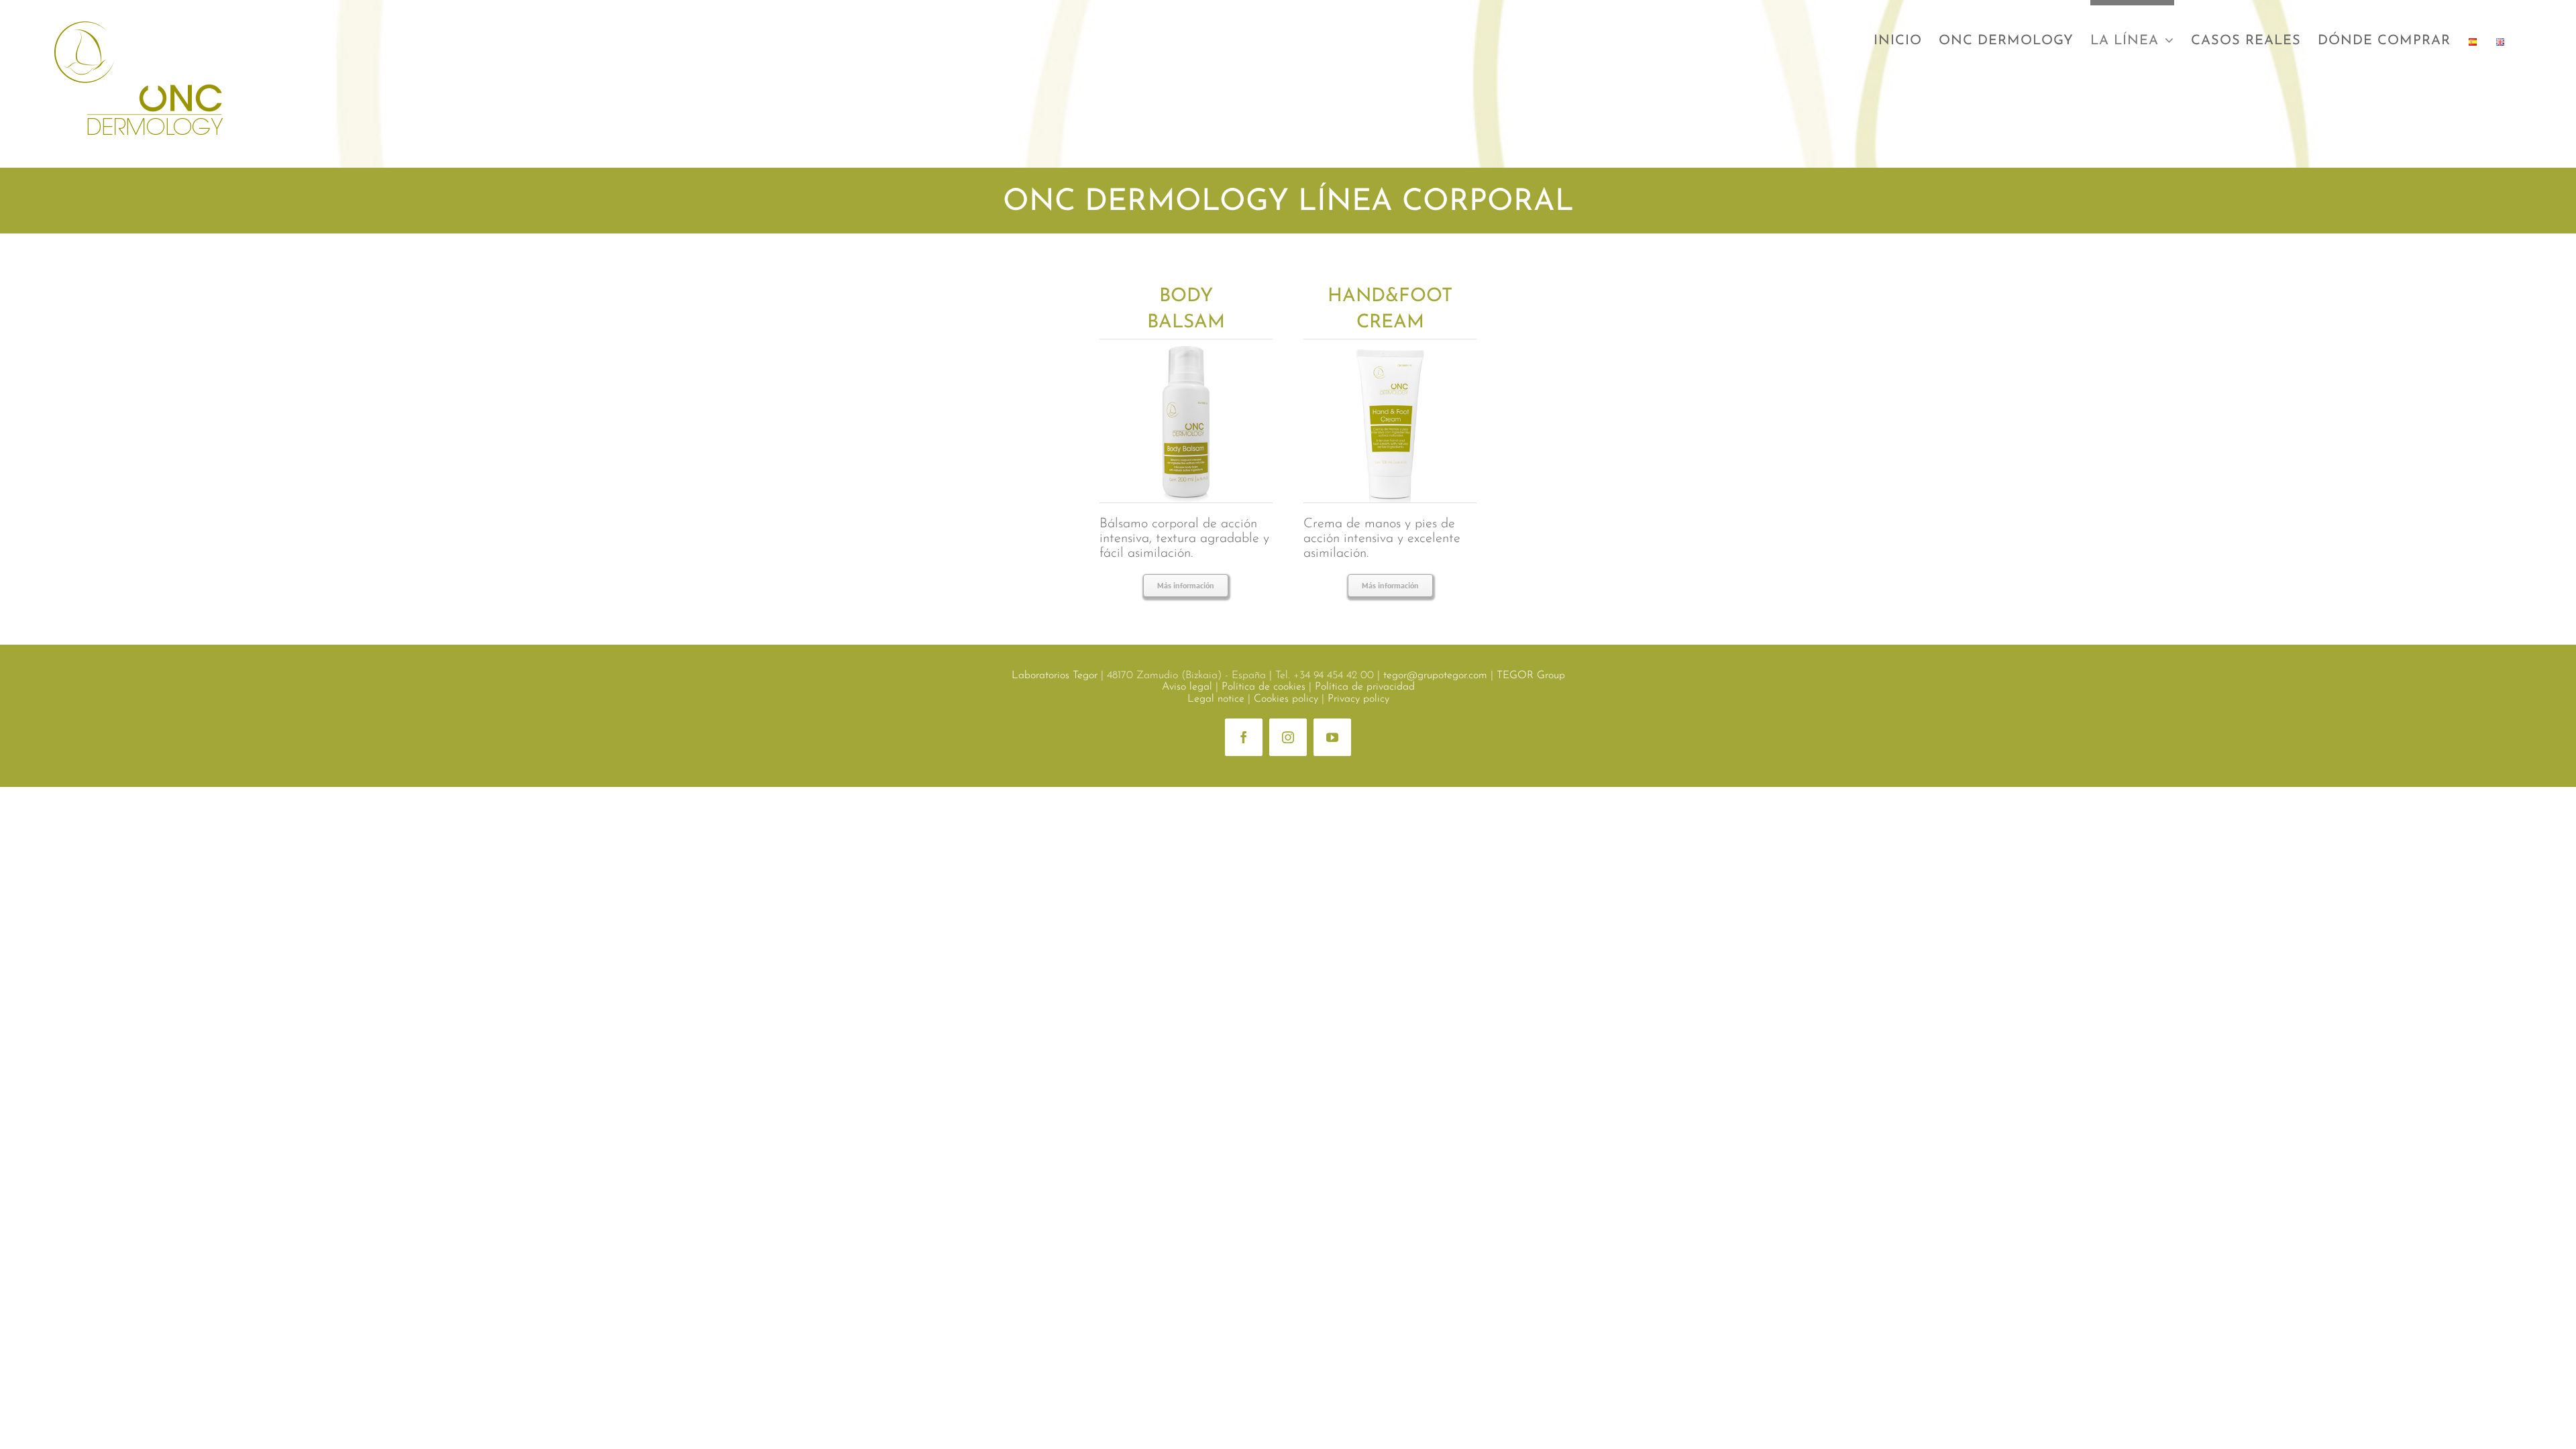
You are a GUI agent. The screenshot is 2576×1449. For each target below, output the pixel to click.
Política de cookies (1264, 687)
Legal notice (1216, 699)
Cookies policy (1286, 699)
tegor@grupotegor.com (1435, 676)
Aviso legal (1187, 687)
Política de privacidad (1365, 687)
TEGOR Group (1531, 676)
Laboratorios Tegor (1055, 676)
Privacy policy (1358, 699)
